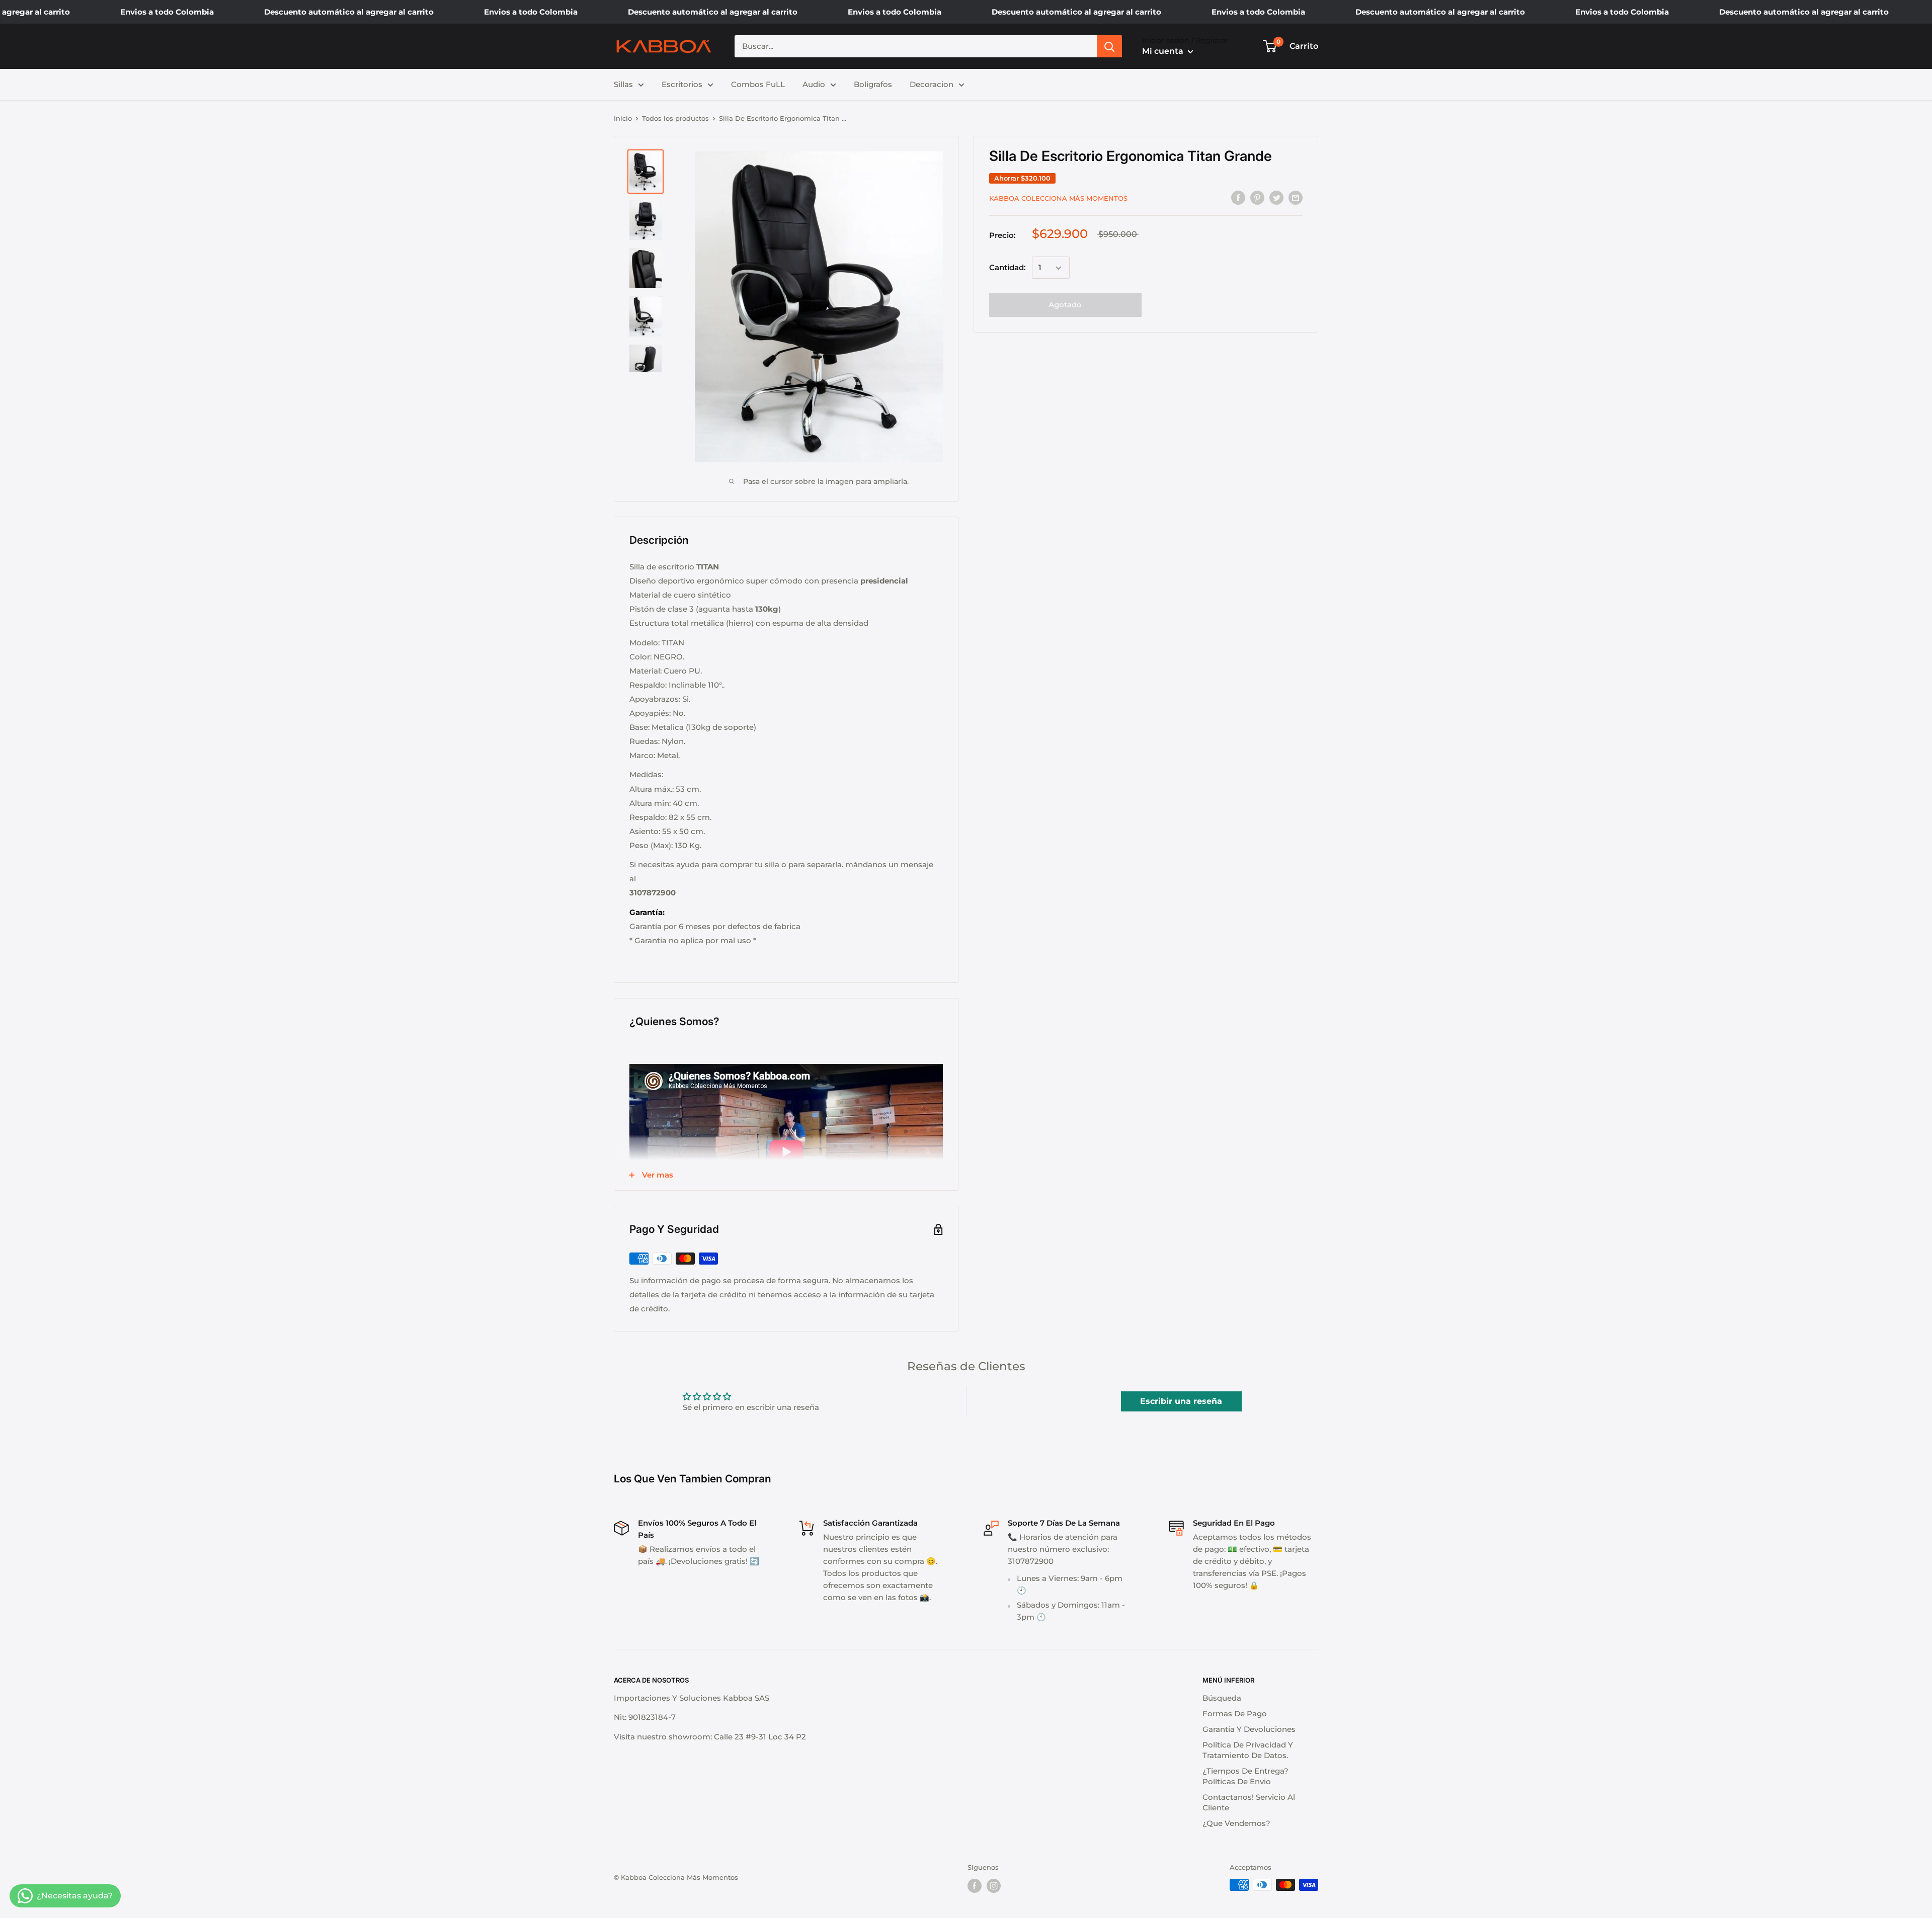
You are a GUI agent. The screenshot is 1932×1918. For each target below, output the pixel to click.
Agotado (1065, 305)
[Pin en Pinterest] (1257, 197)
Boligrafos (873, 84)
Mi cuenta (1164, 51)
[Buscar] (1109, 46)
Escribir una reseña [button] (1181, 1401)
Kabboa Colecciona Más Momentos (1058, 198)
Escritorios (682, 84)
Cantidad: (1008, 268)
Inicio (623, 118)
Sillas (623, 84)
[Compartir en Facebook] (1238, 197)
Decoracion (932, 84)
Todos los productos (675, 118)
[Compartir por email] (1296, 197)
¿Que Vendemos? (1236, 1823)
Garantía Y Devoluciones (1249, 1729)
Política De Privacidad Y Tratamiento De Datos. (1248, 1750)
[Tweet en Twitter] (1276, 197)
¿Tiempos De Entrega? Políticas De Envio (1245, 1776)
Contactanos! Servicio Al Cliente (1249, 1802)
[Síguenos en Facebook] (975, 1886)
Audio (814, 84)
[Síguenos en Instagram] (994, 1886)
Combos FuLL (758, 84)
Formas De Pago (1235, 1714)
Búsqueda (1222, 1698)
